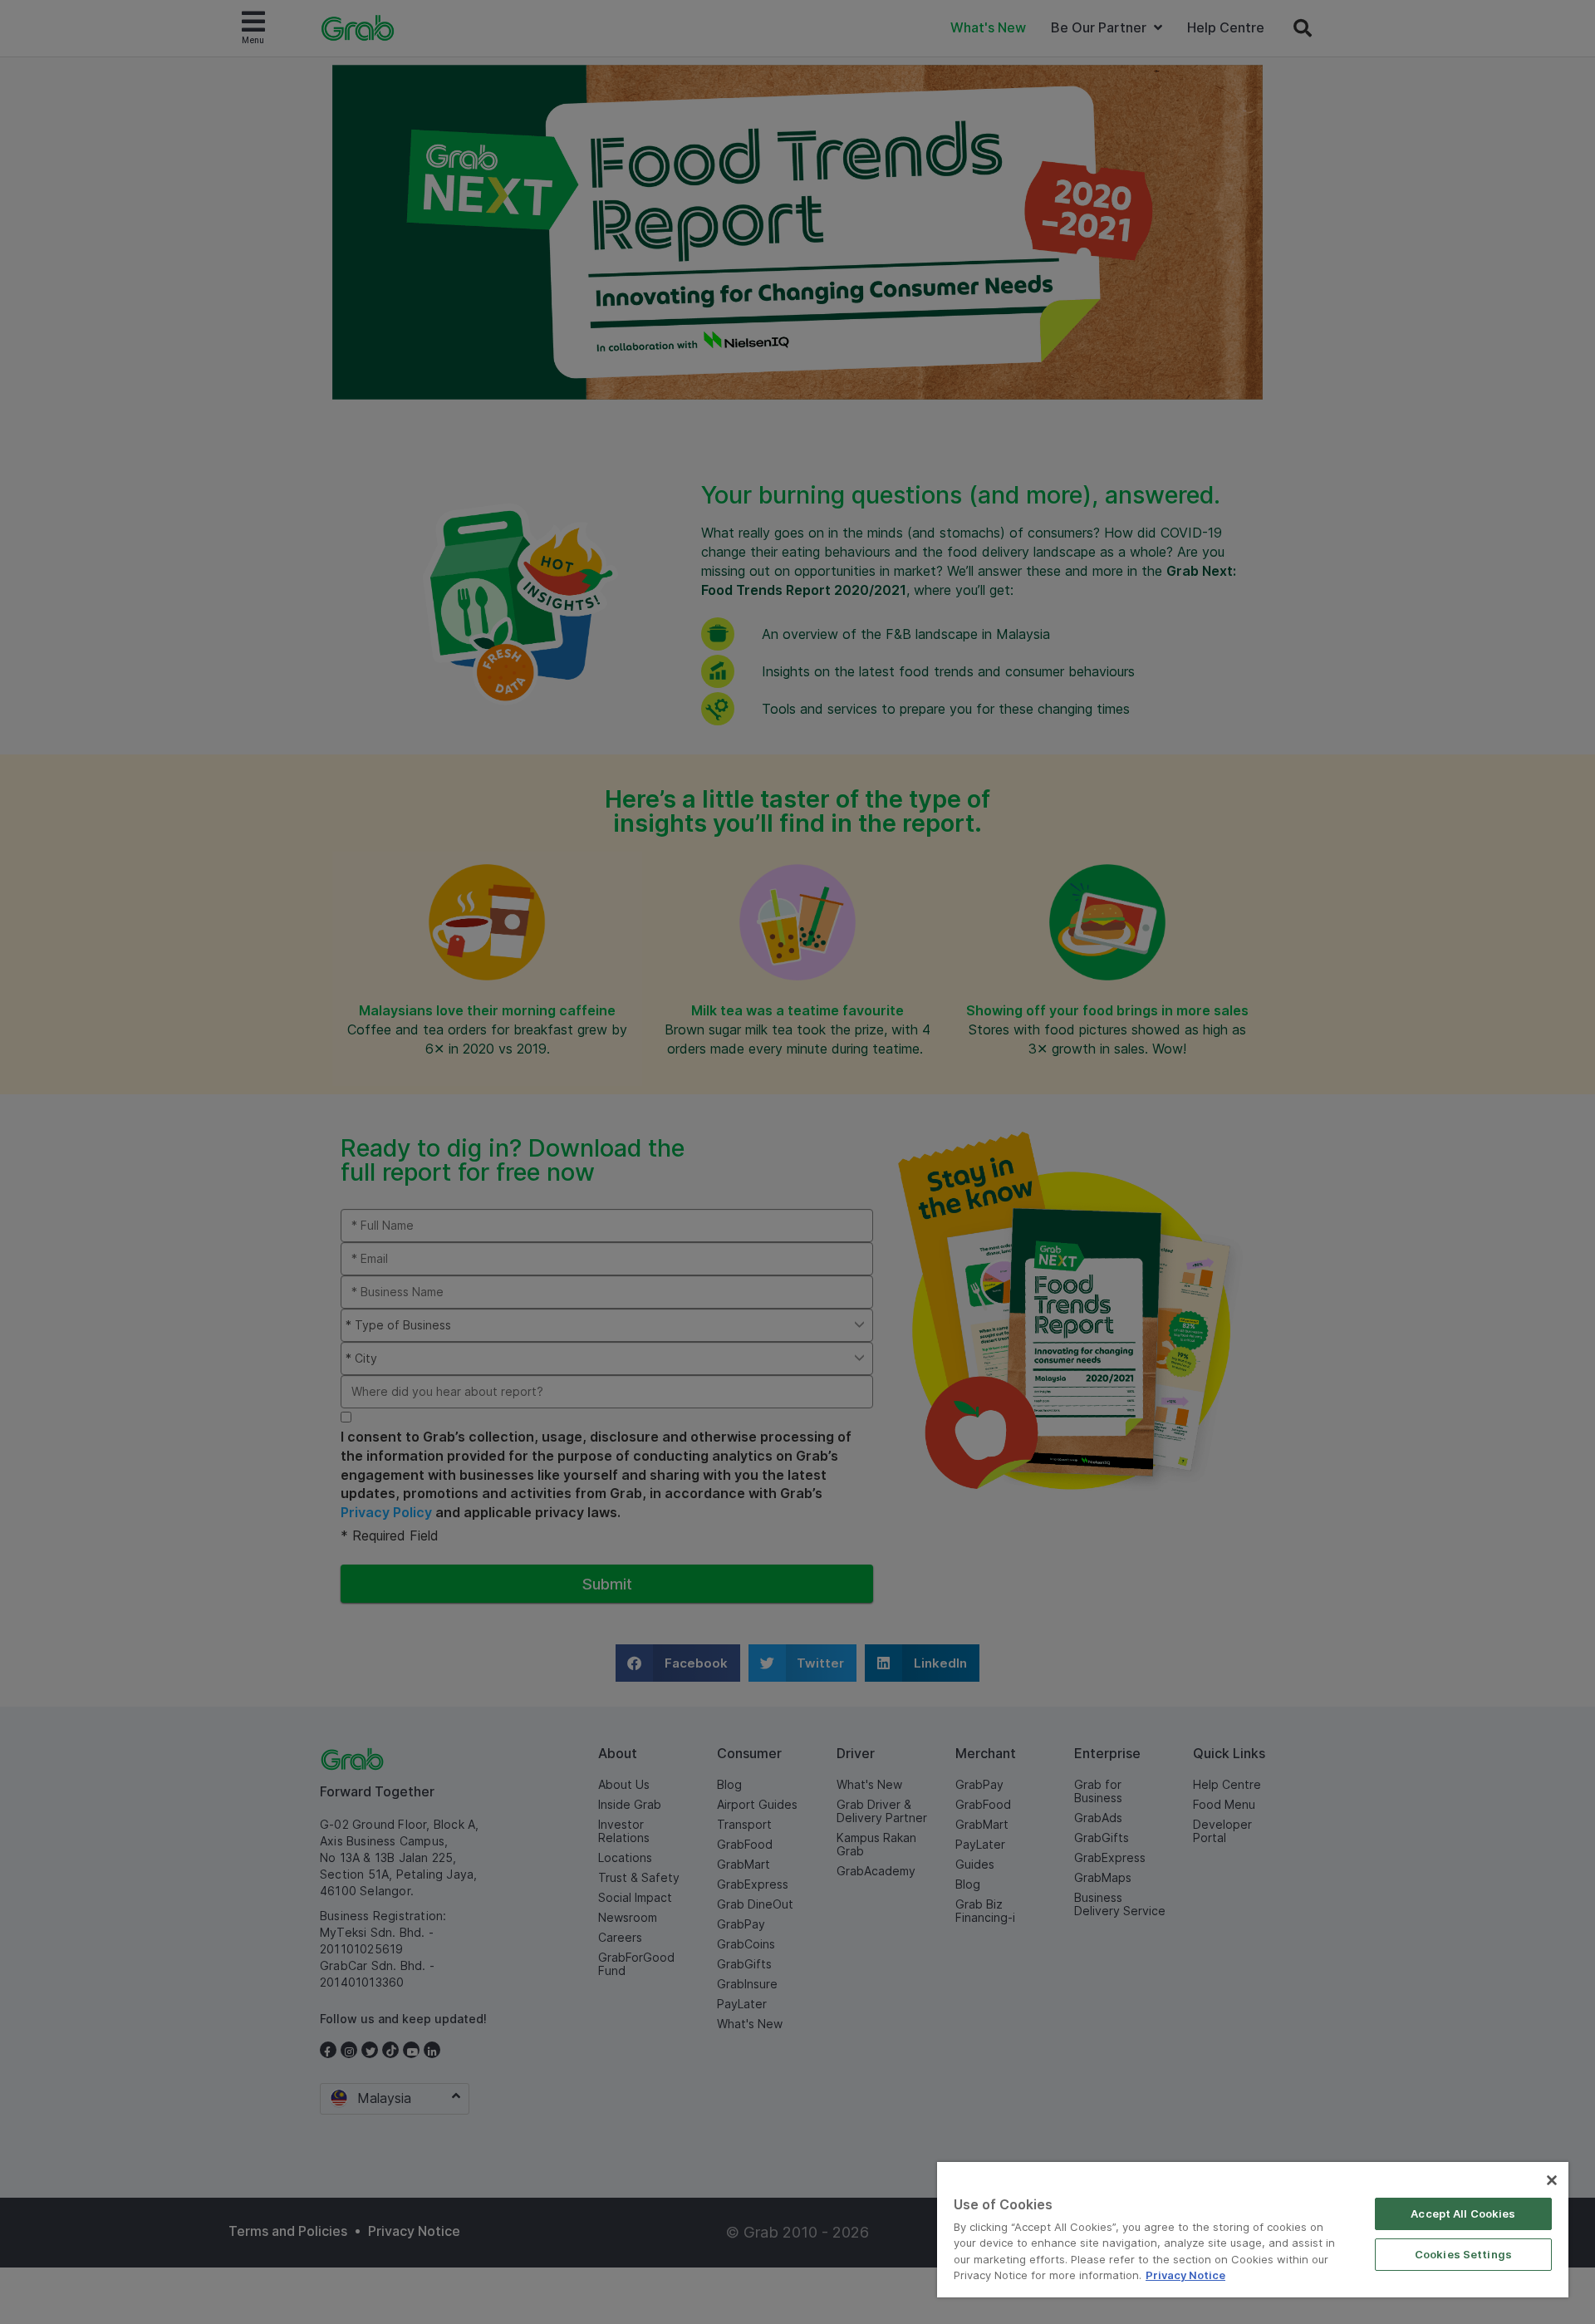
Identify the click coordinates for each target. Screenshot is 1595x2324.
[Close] (1552, 2180)
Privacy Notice (1185, 2275)
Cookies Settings (1463, 2254)
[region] (1253, 2230)
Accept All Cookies (1463, 2213)
